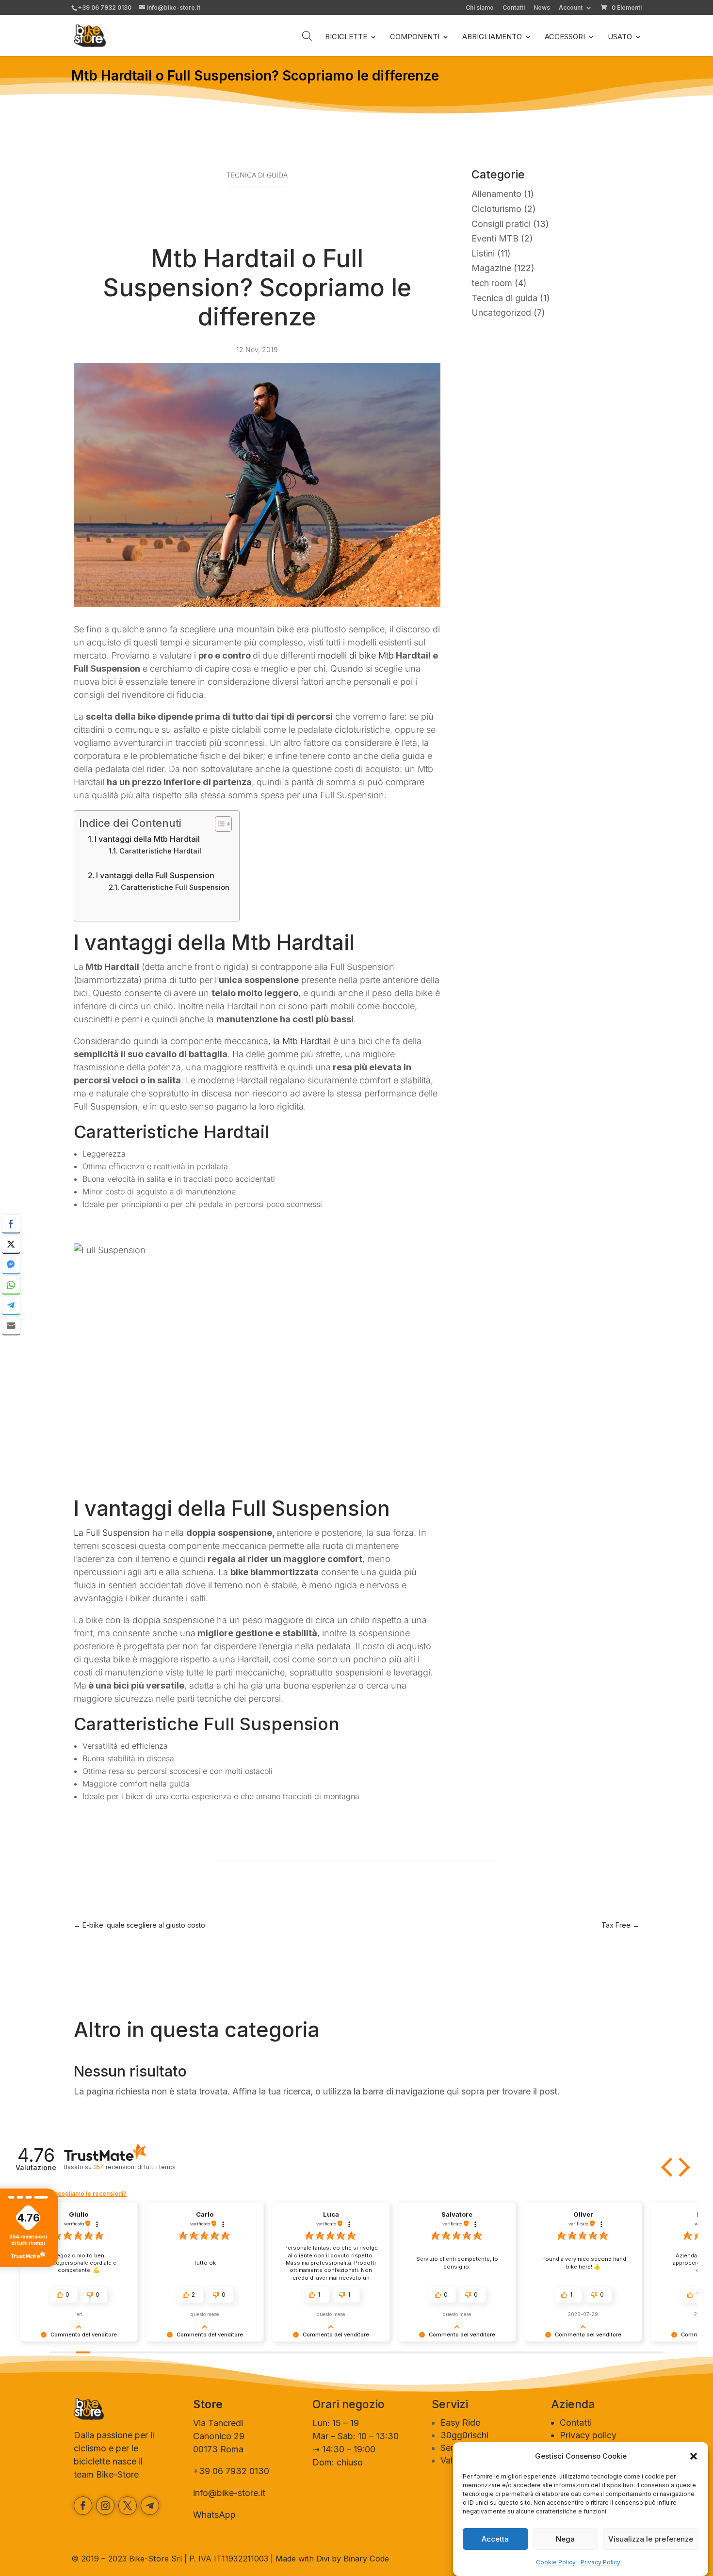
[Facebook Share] (11, 1224)
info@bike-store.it (229, 2493)
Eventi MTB (495, 238)
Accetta (495, 2539)
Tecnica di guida (257, 175)
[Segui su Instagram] (105, 2506)
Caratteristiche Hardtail (160, 851)
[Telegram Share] (11, 1305)
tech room (492, 283)
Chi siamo (480, 8)
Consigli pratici (501, 224)
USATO (620, 37)
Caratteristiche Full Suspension (175, 887)
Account (571, 8)
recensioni (134, 2167)
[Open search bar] (307, 36)
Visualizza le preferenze (651, 2539)
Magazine (491, 268)
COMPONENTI (415, 37)
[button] (694, 2456)
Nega (565, 2539)
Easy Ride (460, 2423)
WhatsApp (214, 2515)
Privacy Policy (600, 2562)
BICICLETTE (346, 37)
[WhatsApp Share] (11, 1285)
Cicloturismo (496, 209)
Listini (483, 253)
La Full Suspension (112, 1533)
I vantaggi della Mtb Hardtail (147, 839)
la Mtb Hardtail (302, 1041)
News (542, 8)
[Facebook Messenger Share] (11, 1265)
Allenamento (496, 194)
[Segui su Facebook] (83, 2506)
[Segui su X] (128, 2506)
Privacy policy (588, 2435)
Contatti (514, 8)
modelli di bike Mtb (356, 655)
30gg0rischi (464, 2435)
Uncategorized (501, 313)
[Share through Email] (11, 1326)
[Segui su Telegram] (150, 2506)
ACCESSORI (565, 37)
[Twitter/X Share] (11, 1244)
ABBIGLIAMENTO (492, 37)
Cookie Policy (556, 2562)
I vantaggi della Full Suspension (155, 875)
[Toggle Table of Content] (219, 824)
